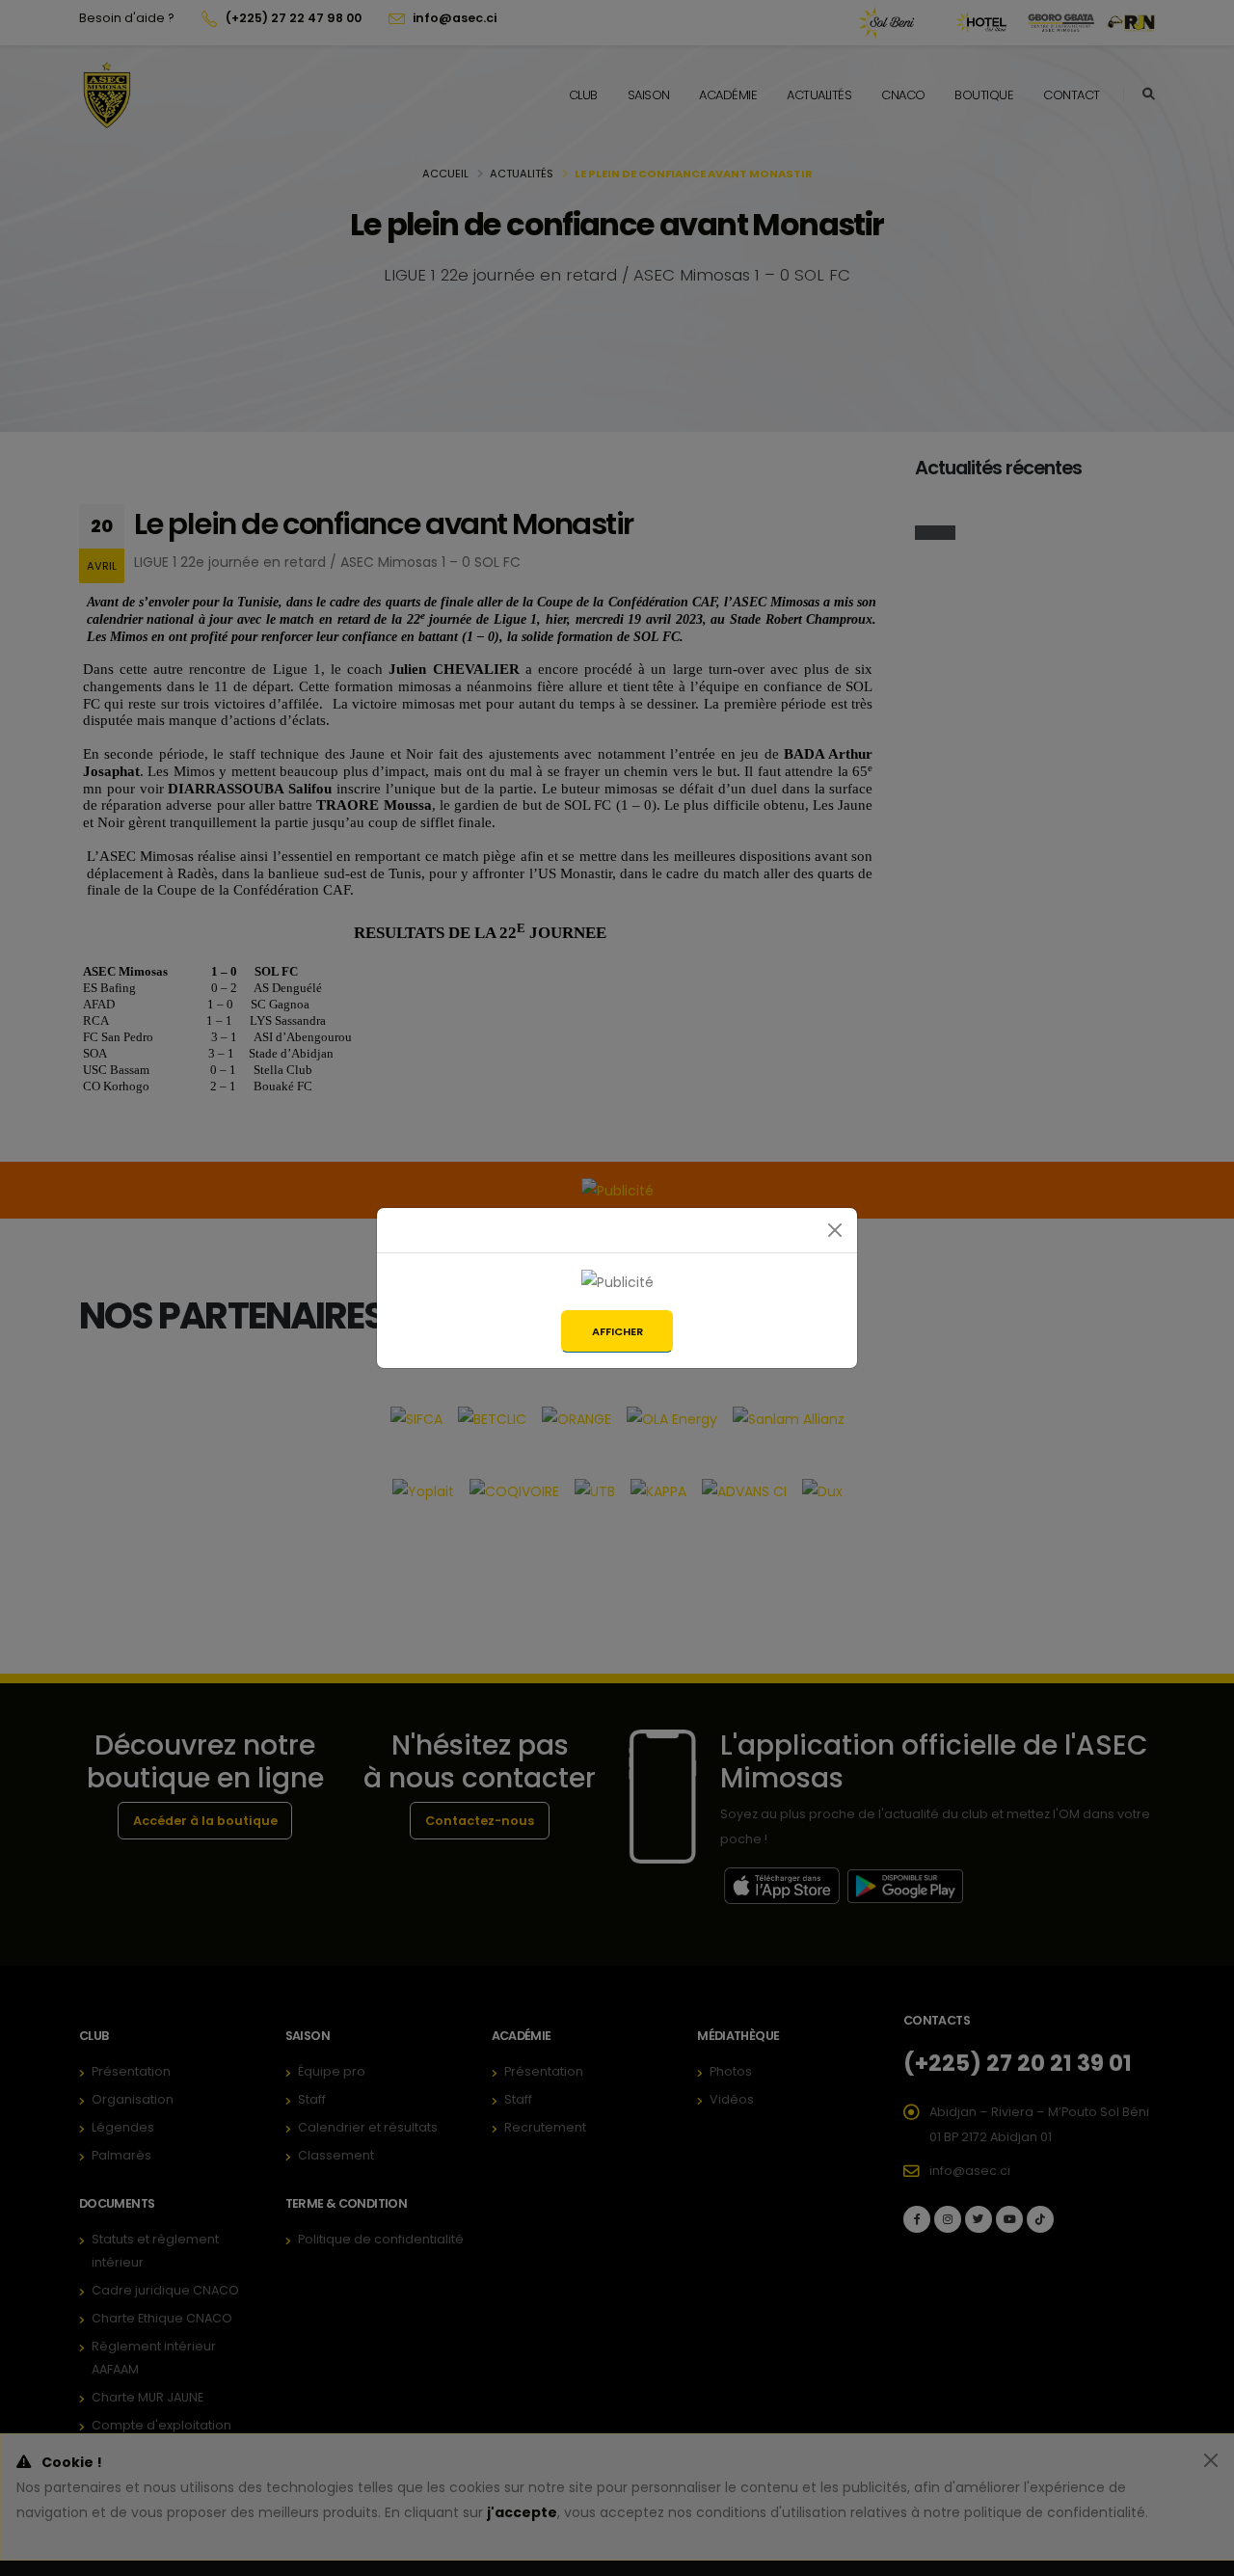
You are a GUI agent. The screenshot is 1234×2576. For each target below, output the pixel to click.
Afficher (617, 1331)
